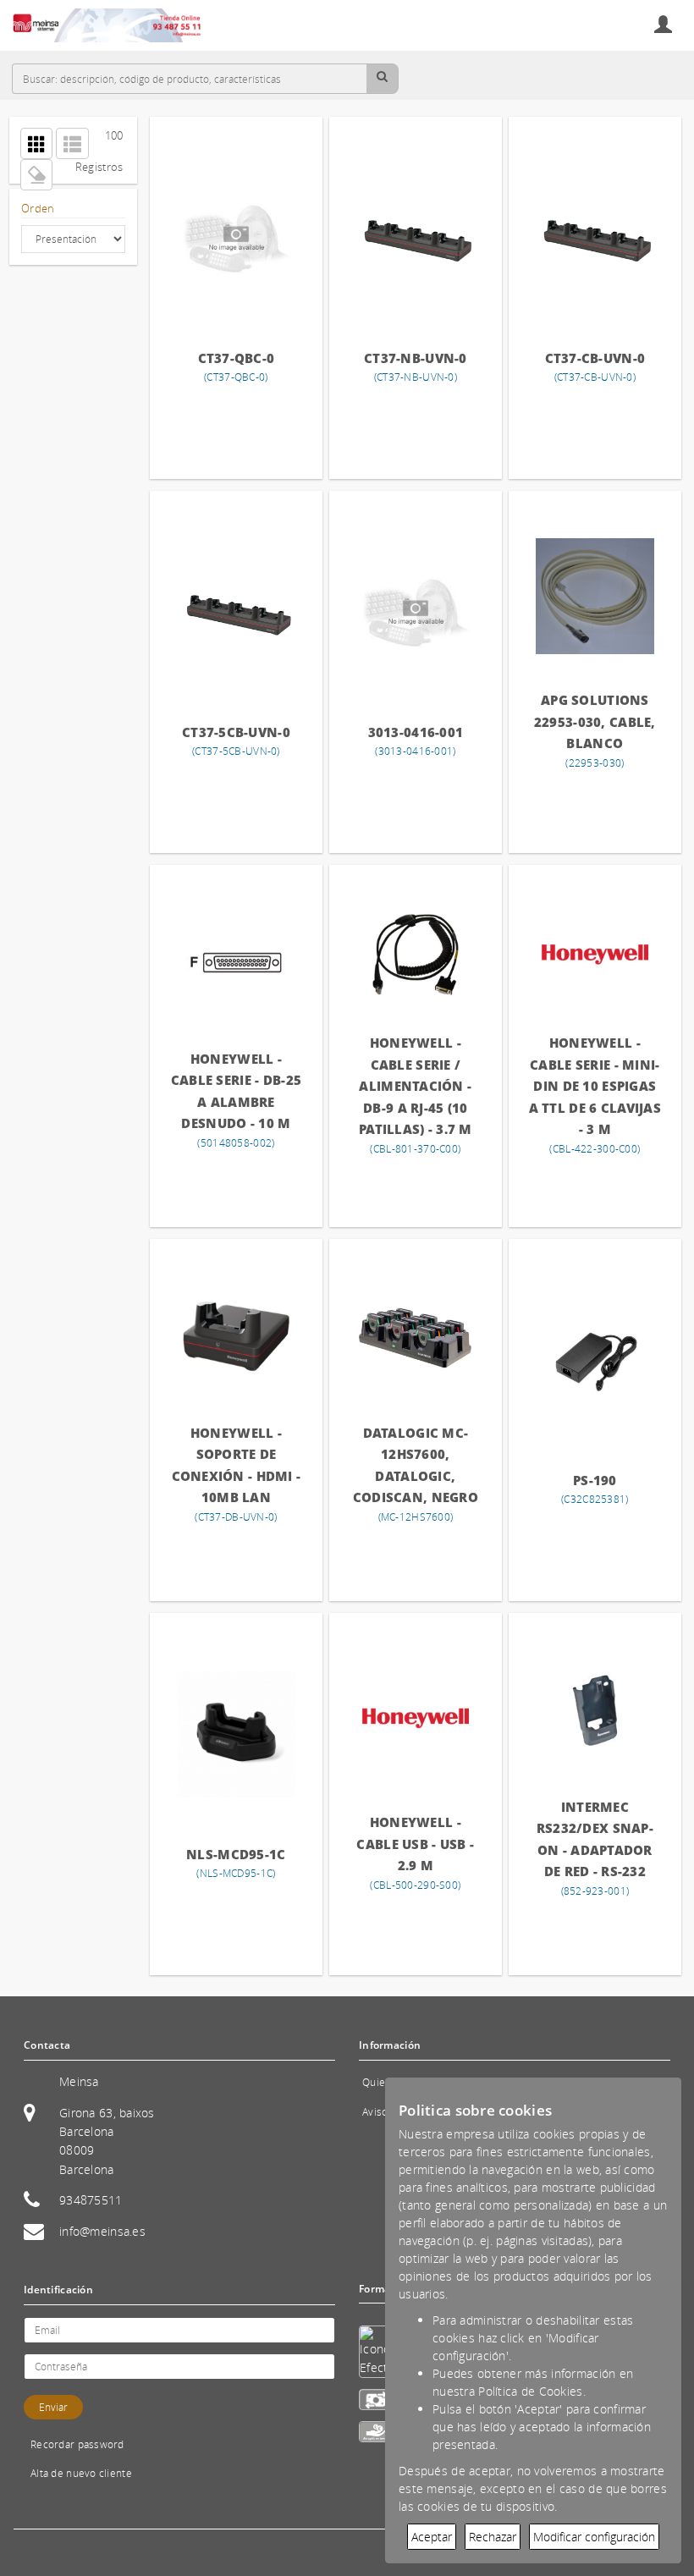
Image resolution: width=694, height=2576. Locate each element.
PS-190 (595, 1480)
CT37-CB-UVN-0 (595, 358)
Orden (38, 209)
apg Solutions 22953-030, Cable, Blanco (595, 721)
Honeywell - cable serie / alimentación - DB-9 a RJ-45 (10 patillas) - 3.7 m (416, 1086)
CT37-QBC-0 (237, 358)
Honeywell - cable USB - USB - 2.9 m (415, 1844)
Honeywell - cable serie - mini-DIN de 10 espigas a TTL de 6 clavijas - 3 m (595, 1086)
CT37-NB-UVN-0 (416, 358)
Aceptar (432, 2537)
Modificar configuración (594, 2537)
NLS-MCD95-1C (236, 1854)
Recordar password (77, 2444)
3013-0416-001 (416, 732)
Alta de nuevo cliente (81, 2473)
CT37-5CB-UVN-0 (236, 732)
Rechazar (493, 2537)
